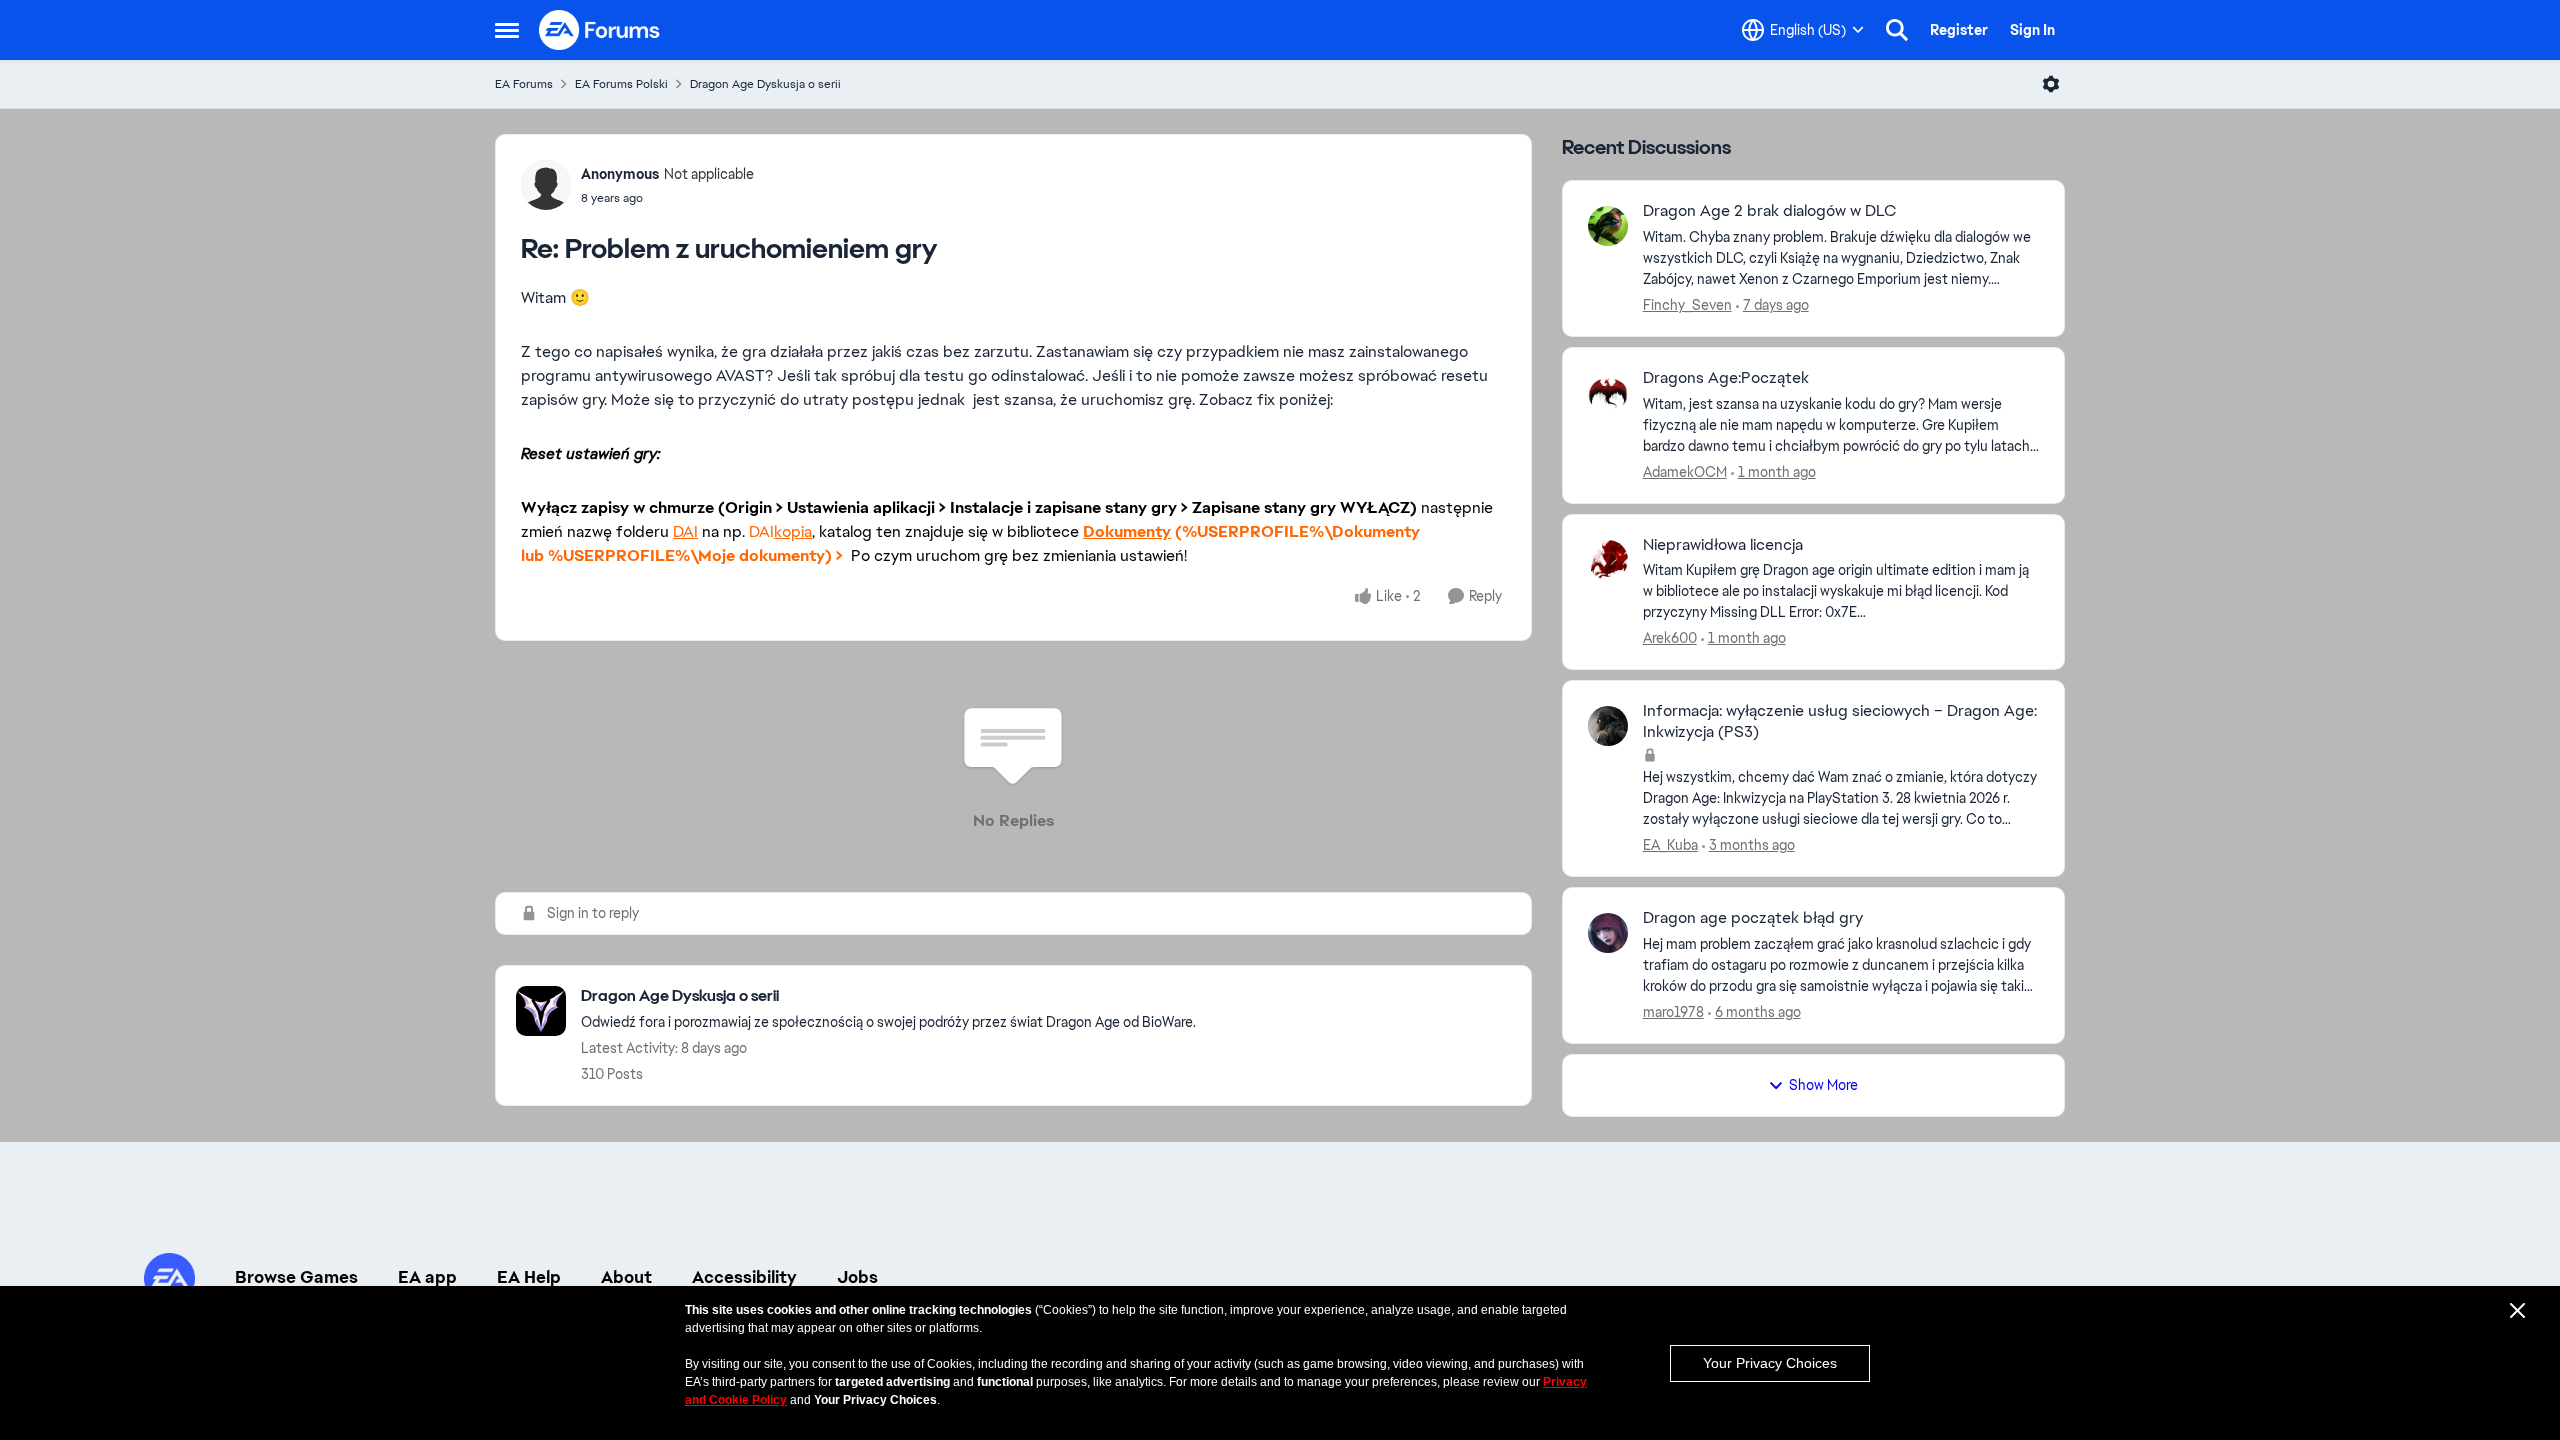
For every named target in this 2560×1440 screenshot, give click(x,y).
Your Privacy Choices (1770, 1363)
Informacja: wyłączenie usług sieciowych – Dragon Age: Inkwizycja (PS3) (1840, 721)
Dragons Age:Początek (1726, 378)
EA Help (529, 1277)
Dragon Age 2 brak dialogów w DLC (1769, 211)
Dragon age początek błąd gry (1753, 918)
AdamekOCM (1685, 472)
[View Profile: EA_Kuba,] (1608, 726)
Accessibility (744, 1277)
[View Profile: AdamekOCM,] (1608, 393)
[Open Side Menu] (507, 30)
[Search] (1897, 30)
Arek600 (1670, 638)
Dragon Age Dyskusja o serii (765, 84)
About (626, 1277)
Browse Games (296, 1277)
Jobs (857, 1277)
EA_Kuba (1670, 845)
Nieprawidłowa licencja (1723, 545)
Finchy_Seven (1687, 305)
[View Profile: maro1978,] (1608, 933)
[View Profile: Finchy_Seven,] (1608, 226)
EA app (427, 1277)
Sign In (2032, 30)
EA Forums (524, 84)
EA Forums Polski (621, 84)
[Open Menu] (2051, 84)
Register (1959, 30)
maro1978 (1673, 1012)
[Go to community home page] (600, 30)
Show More (1823, 1085)
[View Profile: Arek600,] (1608, 560)
